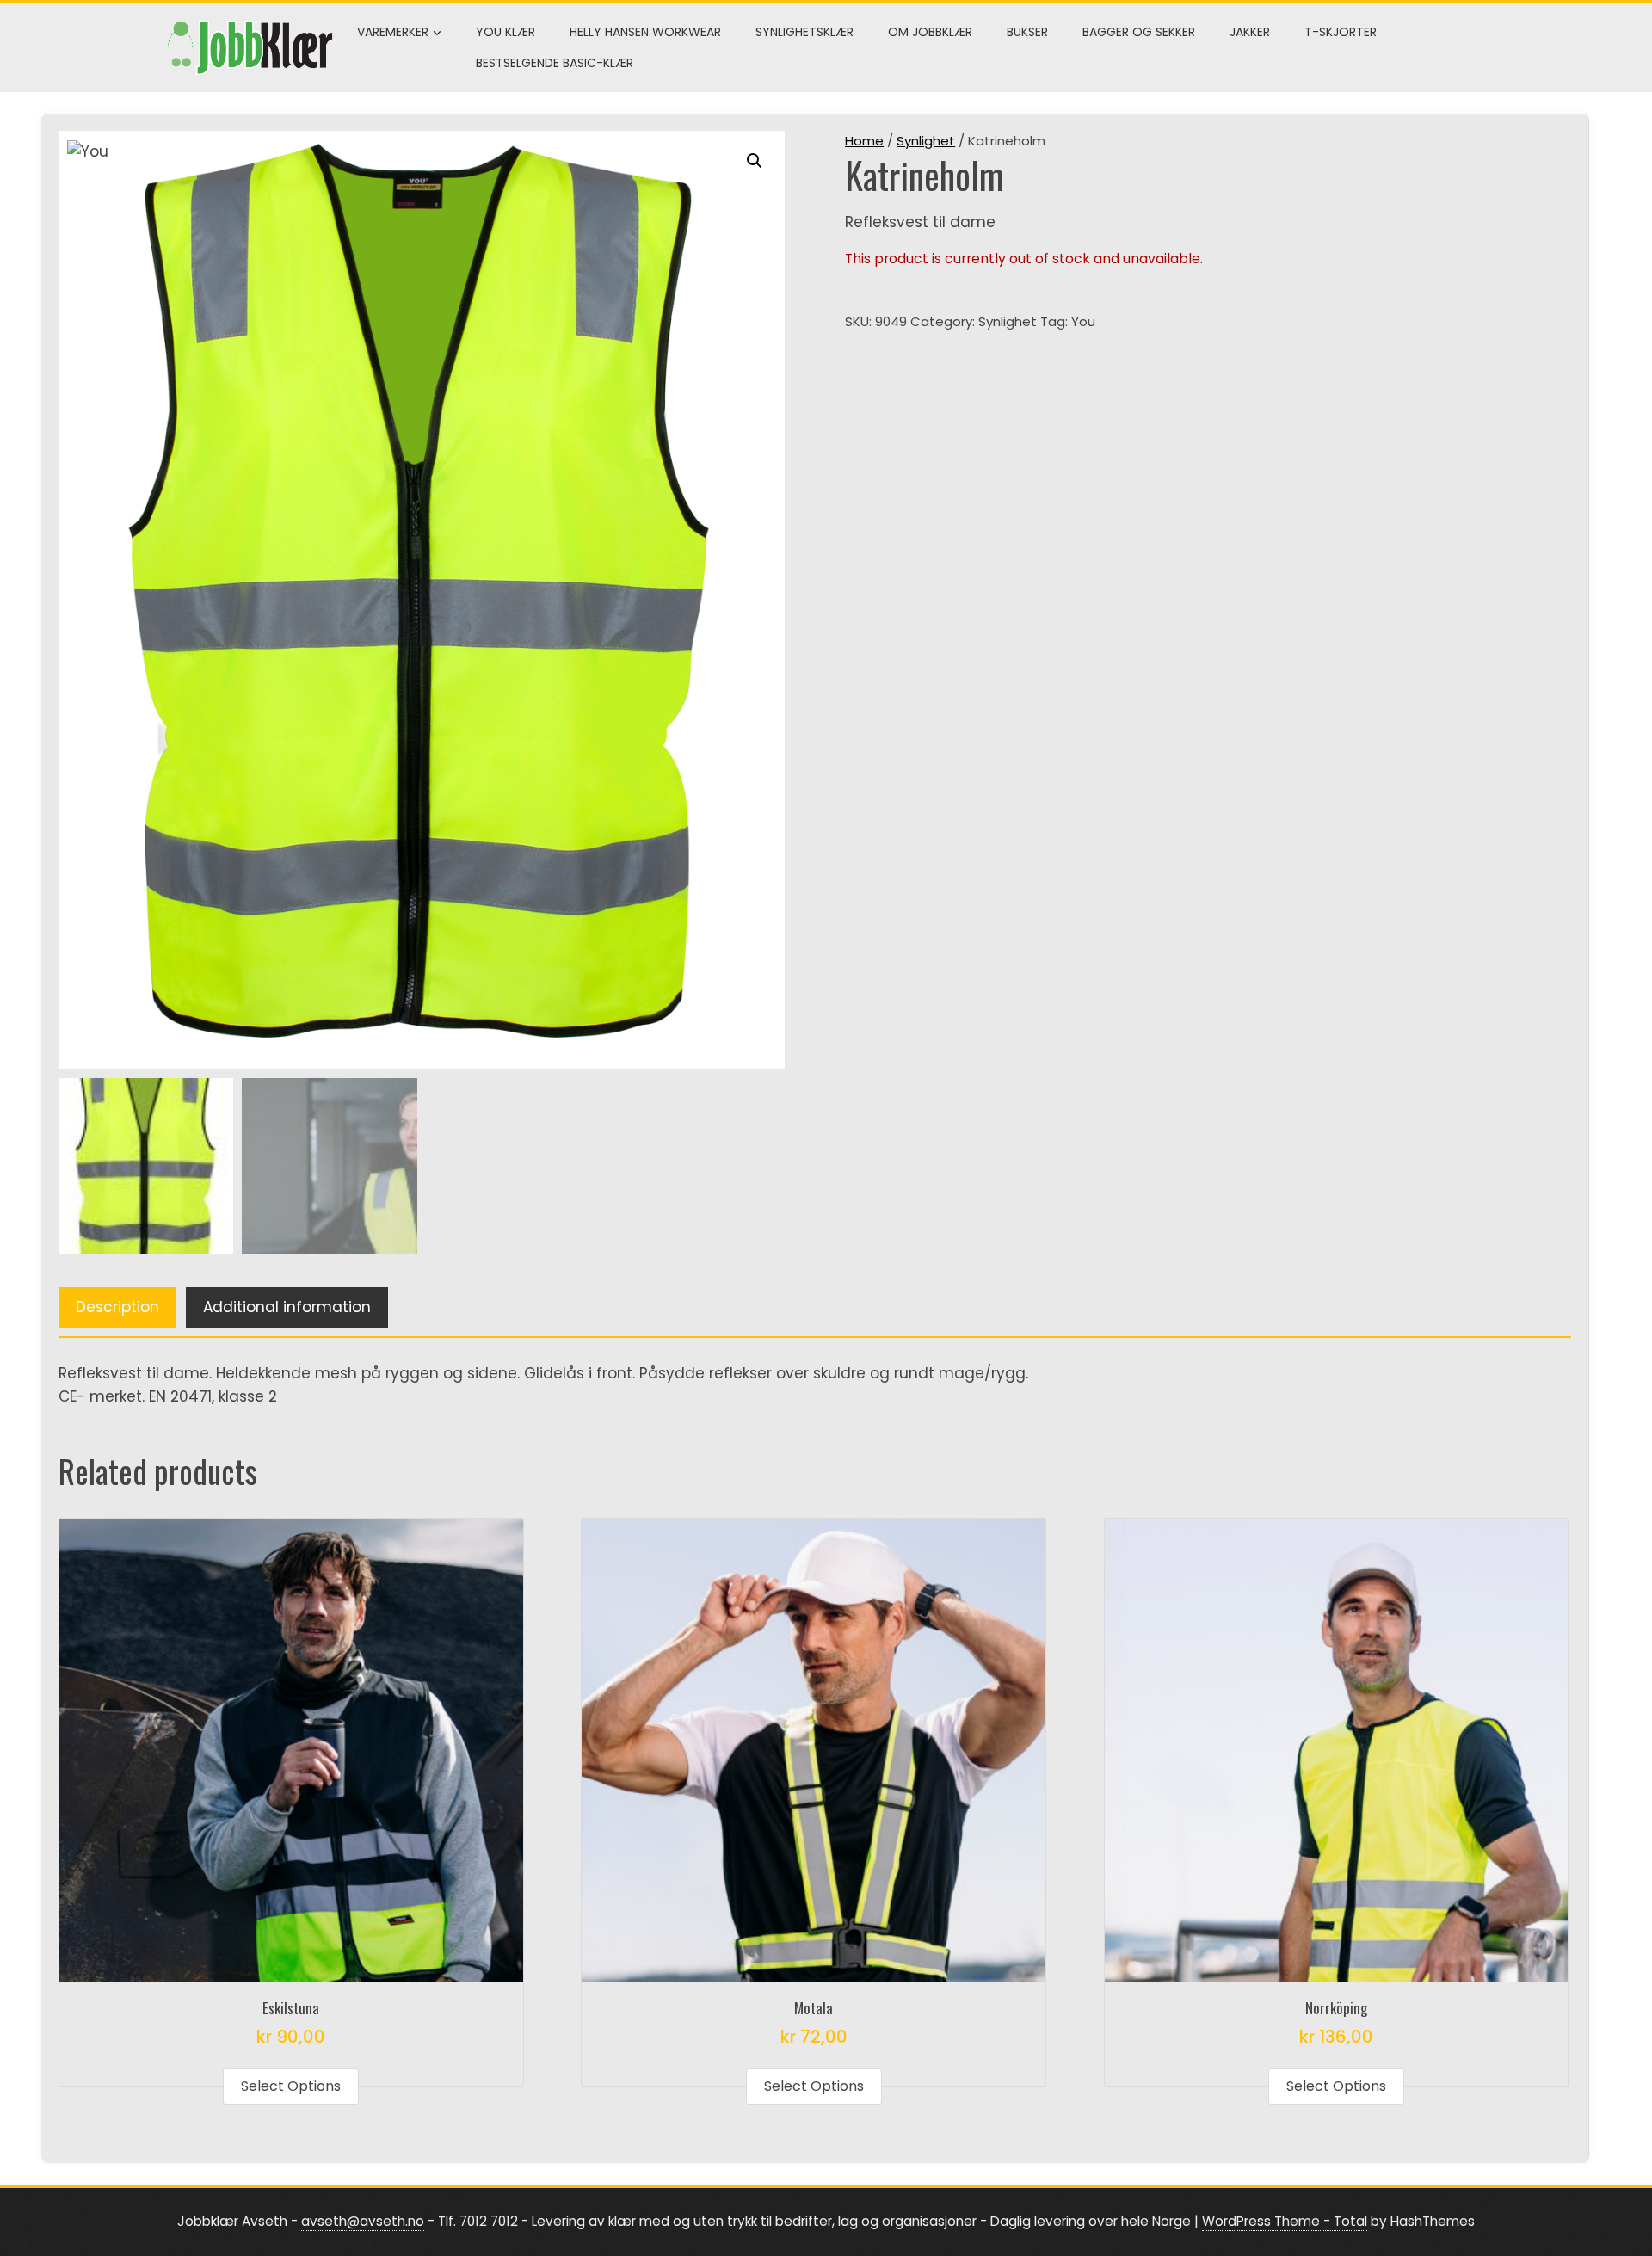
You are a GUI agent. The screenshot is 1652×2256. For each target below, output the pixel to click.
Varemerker (393, 32)
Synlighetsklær (804, 32)
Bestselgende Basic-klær (555, 63)
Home (864, 141)
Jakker (1250, 32)
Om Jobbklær (930, 32)
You (1083, 321)
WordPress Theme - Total (1285, 2221)
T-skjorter (1341, 32)
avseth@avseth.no (363, 2221)
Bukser (1027, 32)
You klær (505, 32)
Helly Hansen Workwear (645, 32)
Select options (291, 2086)
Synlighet (926, 141)
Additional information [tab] (287, 1307)
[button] (755, 161)
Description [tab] (117, 1307)
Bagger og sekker (1139, 32)
